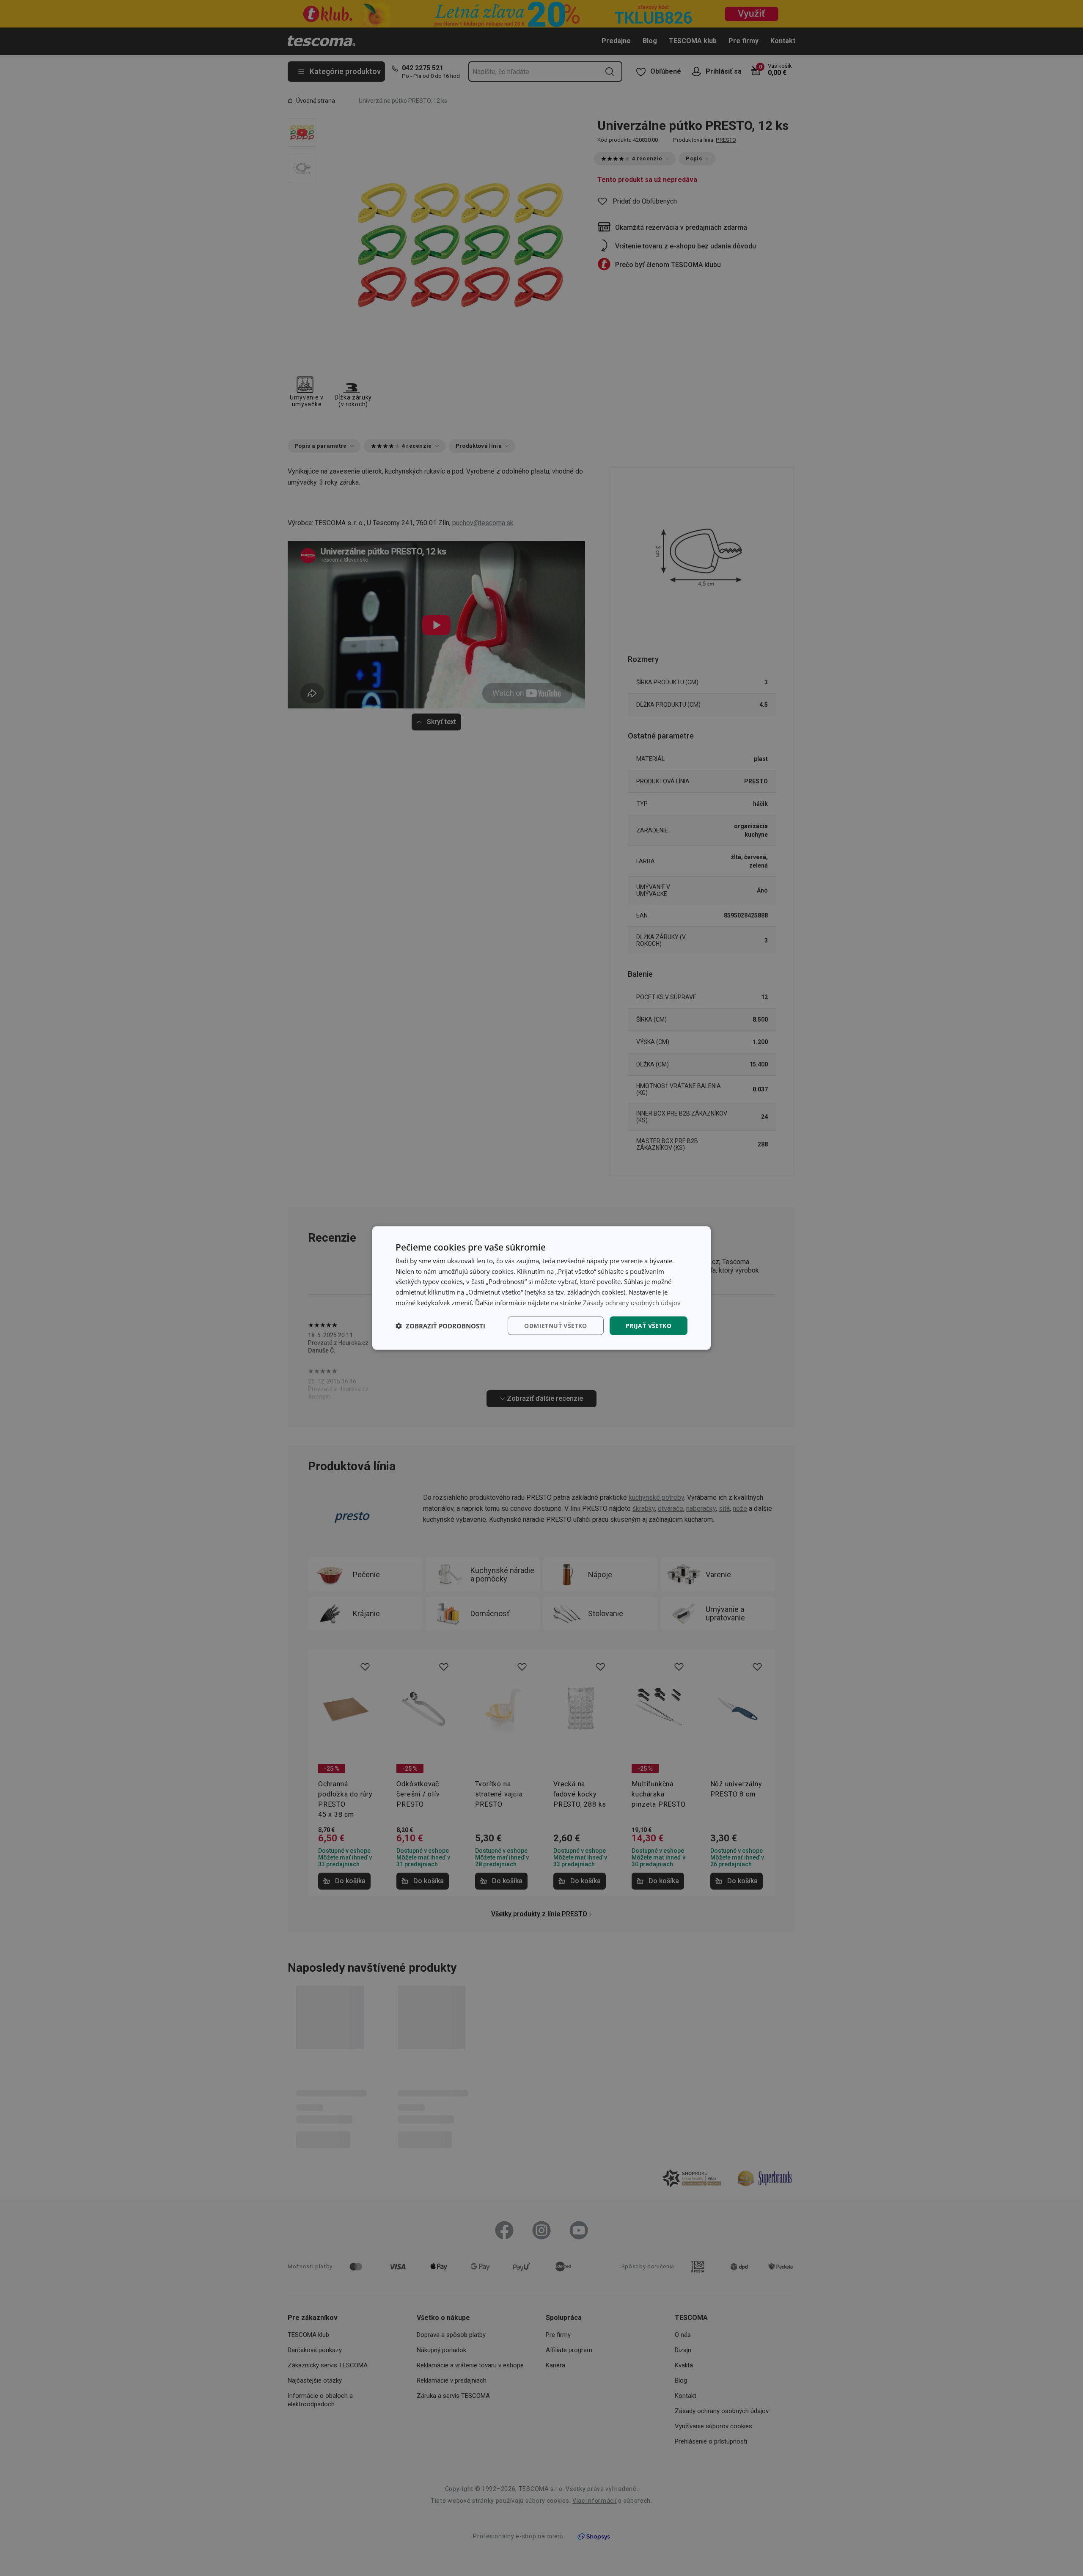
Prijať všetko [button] (649, 1325)
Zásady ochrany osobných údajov (632, 1302)
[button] (440, 1326)
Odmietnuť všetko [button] (555, 1325)
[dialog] (541, 1288)
